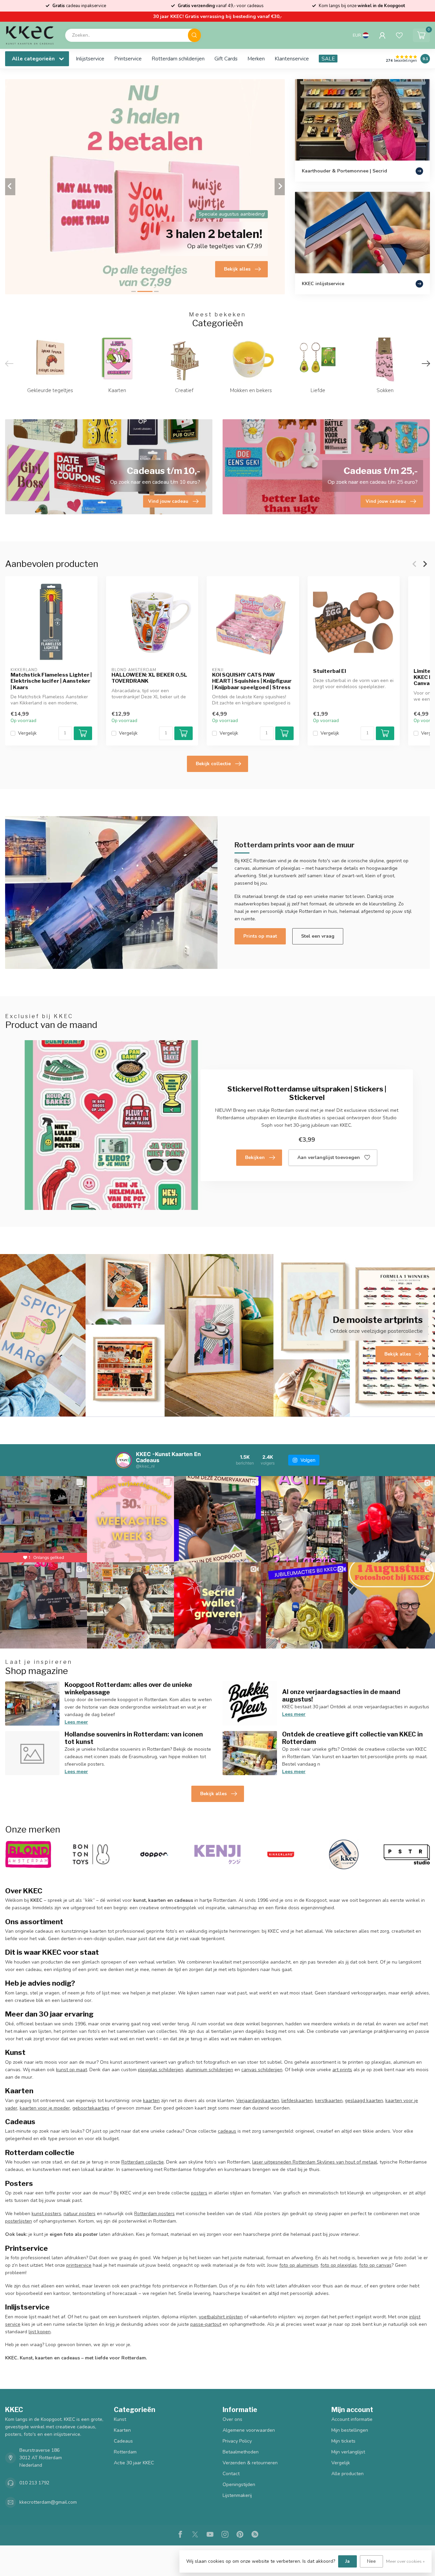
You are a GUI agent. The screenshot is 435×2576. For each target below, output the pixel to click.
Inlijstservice (90, 59)
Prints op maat (260, 936)
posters (199, 2193)
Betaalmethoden (241, 2452)
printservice (79, 2265)
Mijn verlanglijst (348, 2452)
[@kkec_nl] (124, 1460)
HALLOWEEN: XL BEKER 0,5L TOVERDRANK (149, 678)
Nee (371, 2561)
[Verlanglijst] (399, 35)
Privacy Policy (237, 2441)
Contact (231, 2474)
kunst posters (46, 2214)
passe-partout (206, 2324)
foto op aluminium (299, 2265)
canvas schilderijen (262, 2070)
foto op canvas (375, 2265)
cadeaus (227, 2131)
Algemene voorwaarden (249, 2430)
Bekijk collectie (213, 764)
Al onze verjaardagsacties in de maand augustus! (341, 1695)
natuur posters (80, 2214)
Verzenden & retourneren (250, 2463)
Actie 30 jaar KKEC (134, 2463)
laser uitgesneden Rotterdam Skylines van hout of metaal (315, 2162)
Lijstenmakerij (237, 2495)
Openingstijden (239, 2485)
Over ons (232, 2419)
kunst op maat (72, 2070)
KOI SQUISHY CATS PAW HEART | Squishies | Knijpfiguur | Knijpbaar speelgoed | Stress (252, 681)
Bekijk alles (213, 1794)
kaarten (151, 2101)
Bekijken (255, 1157)
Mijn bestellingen (350, 2430)
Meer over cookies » (405, 2561)
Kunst (120, 2419)
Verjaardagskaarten (258, 2101)
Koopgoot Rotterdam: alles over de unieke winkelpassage (128, 1688)
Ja (347, 2561)
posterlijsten (19, 2221)
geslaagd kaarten (364, 2101)
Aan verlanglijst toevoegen (329, 1157)
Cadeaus (123, 2441)
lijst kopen (40, 2332)
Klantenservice (292, 59)
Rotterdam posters (154, 2214)
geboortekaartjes (91, 2108)
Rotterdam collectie (143, 2162)
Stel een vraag (318, 936)
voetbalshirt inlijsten (221, 2317)
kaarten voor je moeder (45, 2108)
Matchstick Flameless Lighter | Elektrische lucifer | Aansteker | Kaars (51, 681)
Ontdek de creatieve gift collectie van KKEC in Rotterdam (352, 1738)
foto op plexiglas (339, 2265)
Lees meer (76, 1722)
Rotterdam (125, 2452)
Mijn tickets (343, 2441)
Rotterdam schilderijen (178, 59)
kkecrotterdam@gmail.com (48, 2502)
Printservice (128, 59)
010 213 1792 (34, 2483)
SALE (328, 59)
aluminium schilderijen (209, 2070)
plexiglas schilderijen (161, 2070)
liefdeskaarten (297, 2101)
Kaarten (122, 2430)
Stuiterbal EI (329, 671)
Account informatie (352, 2419)
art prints (342, 2070)
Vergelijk (27, 733)
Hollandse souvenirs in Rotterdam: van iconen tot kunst (134, 1738)
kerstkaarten (329, 2101)
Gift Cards (226, 59)
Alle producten (347, 2474)
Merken (256, 59)
